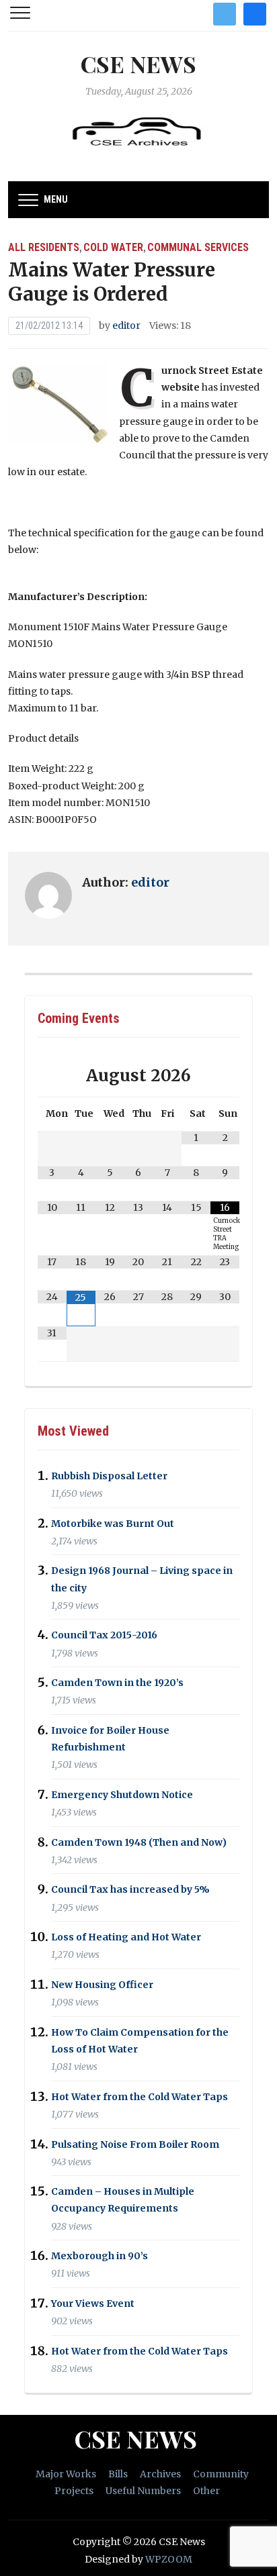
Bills (118, 2474)
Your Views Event (93, 2303)
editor (126, 326)
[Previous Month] (52, 1076)
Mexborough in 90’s (100, 2256)
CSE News (138, 64)
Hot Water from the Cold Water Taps (140, 2097)
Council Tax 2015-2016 (104, 1636)
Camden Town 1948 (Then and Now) (139, 1842)
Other (206, 2491)
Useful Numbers (143, 2491)
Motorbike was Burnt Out (113, 1524)
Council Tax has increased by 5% (130, 1890)
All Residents (44, 247)
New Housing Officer (102, 1985)
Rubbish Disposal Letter (109, 1476)
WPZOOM (169, 2559)
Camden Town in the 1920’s (117, 1683)
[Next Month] (225, 1076)
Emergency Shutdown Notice (122, 1795)
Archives (160, 2474)
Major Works (66, 2474)
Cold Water (113, 247)
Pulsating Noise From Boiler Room (135, 2144)
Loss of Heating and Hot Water (126, 1937)
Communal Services (198, 247)
